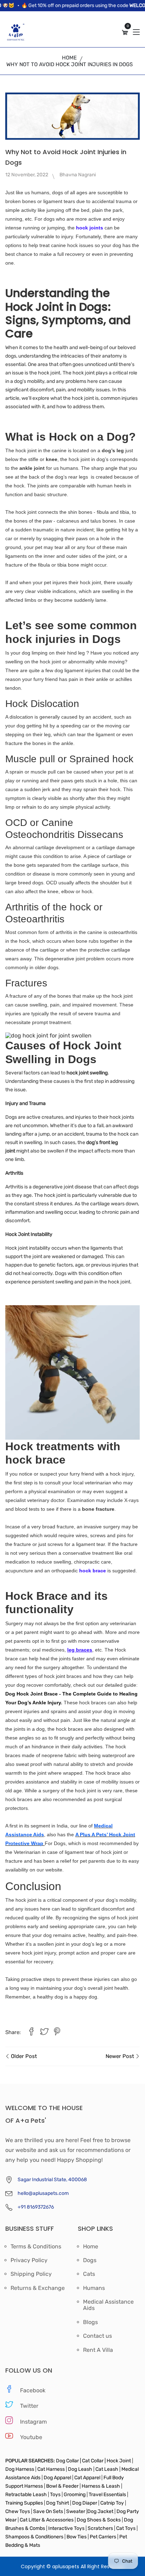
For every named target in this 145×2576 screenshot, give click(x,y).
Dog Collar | (68, 2461)
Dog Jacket (100, 2511)
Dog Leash (80, 2469)
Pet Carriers (103, 2537)
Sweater (75, 2511)
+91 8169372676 (36, 2207)
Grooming (75, 2495)
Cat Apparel (88, 2478)
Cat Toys (126, 2528)
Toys (55, 2495)
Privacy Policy (29, 2260)
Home (69, 58)
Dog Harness (20, 2469)
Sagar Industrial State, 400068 (52, 2180)
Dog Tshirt (58, 2503)
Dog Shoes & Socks (99, 2520)
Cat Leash (107, 2469)
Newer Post (121, 2056)
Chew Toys (18, 2511)
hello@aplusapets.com (43, 2193)
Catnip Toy (112, 2503)
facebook (33, 2390)
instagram (33, 2422)
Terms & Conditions (36, 2247)
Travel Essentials (108, 2495)
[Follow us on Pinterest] (57, 2032)
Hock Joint (119, 2461)
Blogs (90, 2322)
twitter (29, 2406)
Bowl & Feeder (62, 2486)
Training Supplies (25, 2503)
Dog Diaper (84, 2503)
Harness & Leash (101, 2486)
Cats (89, 2274)
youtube (31, 2437)
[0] (125, 33)
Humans (94, 2288)
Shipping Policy (31, 2274)
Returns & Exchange (38, 2288)
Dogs (90, 2260)
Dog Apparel (57, 2478)
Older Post (23, 2056)
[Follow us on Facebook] (31, 2032)
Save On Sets (48, 2511)
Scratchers (100, 2528)
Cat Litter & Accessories (47, 2520)
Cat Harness (52, 2469)
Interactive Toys (67, 2528)
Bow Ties (77, 2537)
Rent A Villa (98, 2350)
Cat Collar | (93, 2461)
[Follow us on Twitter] (44, 2032)
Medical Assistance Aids (108, 2305)
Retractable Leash (27, 2495)
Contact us (97, 2336)
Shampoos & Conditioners (34, 2537)
